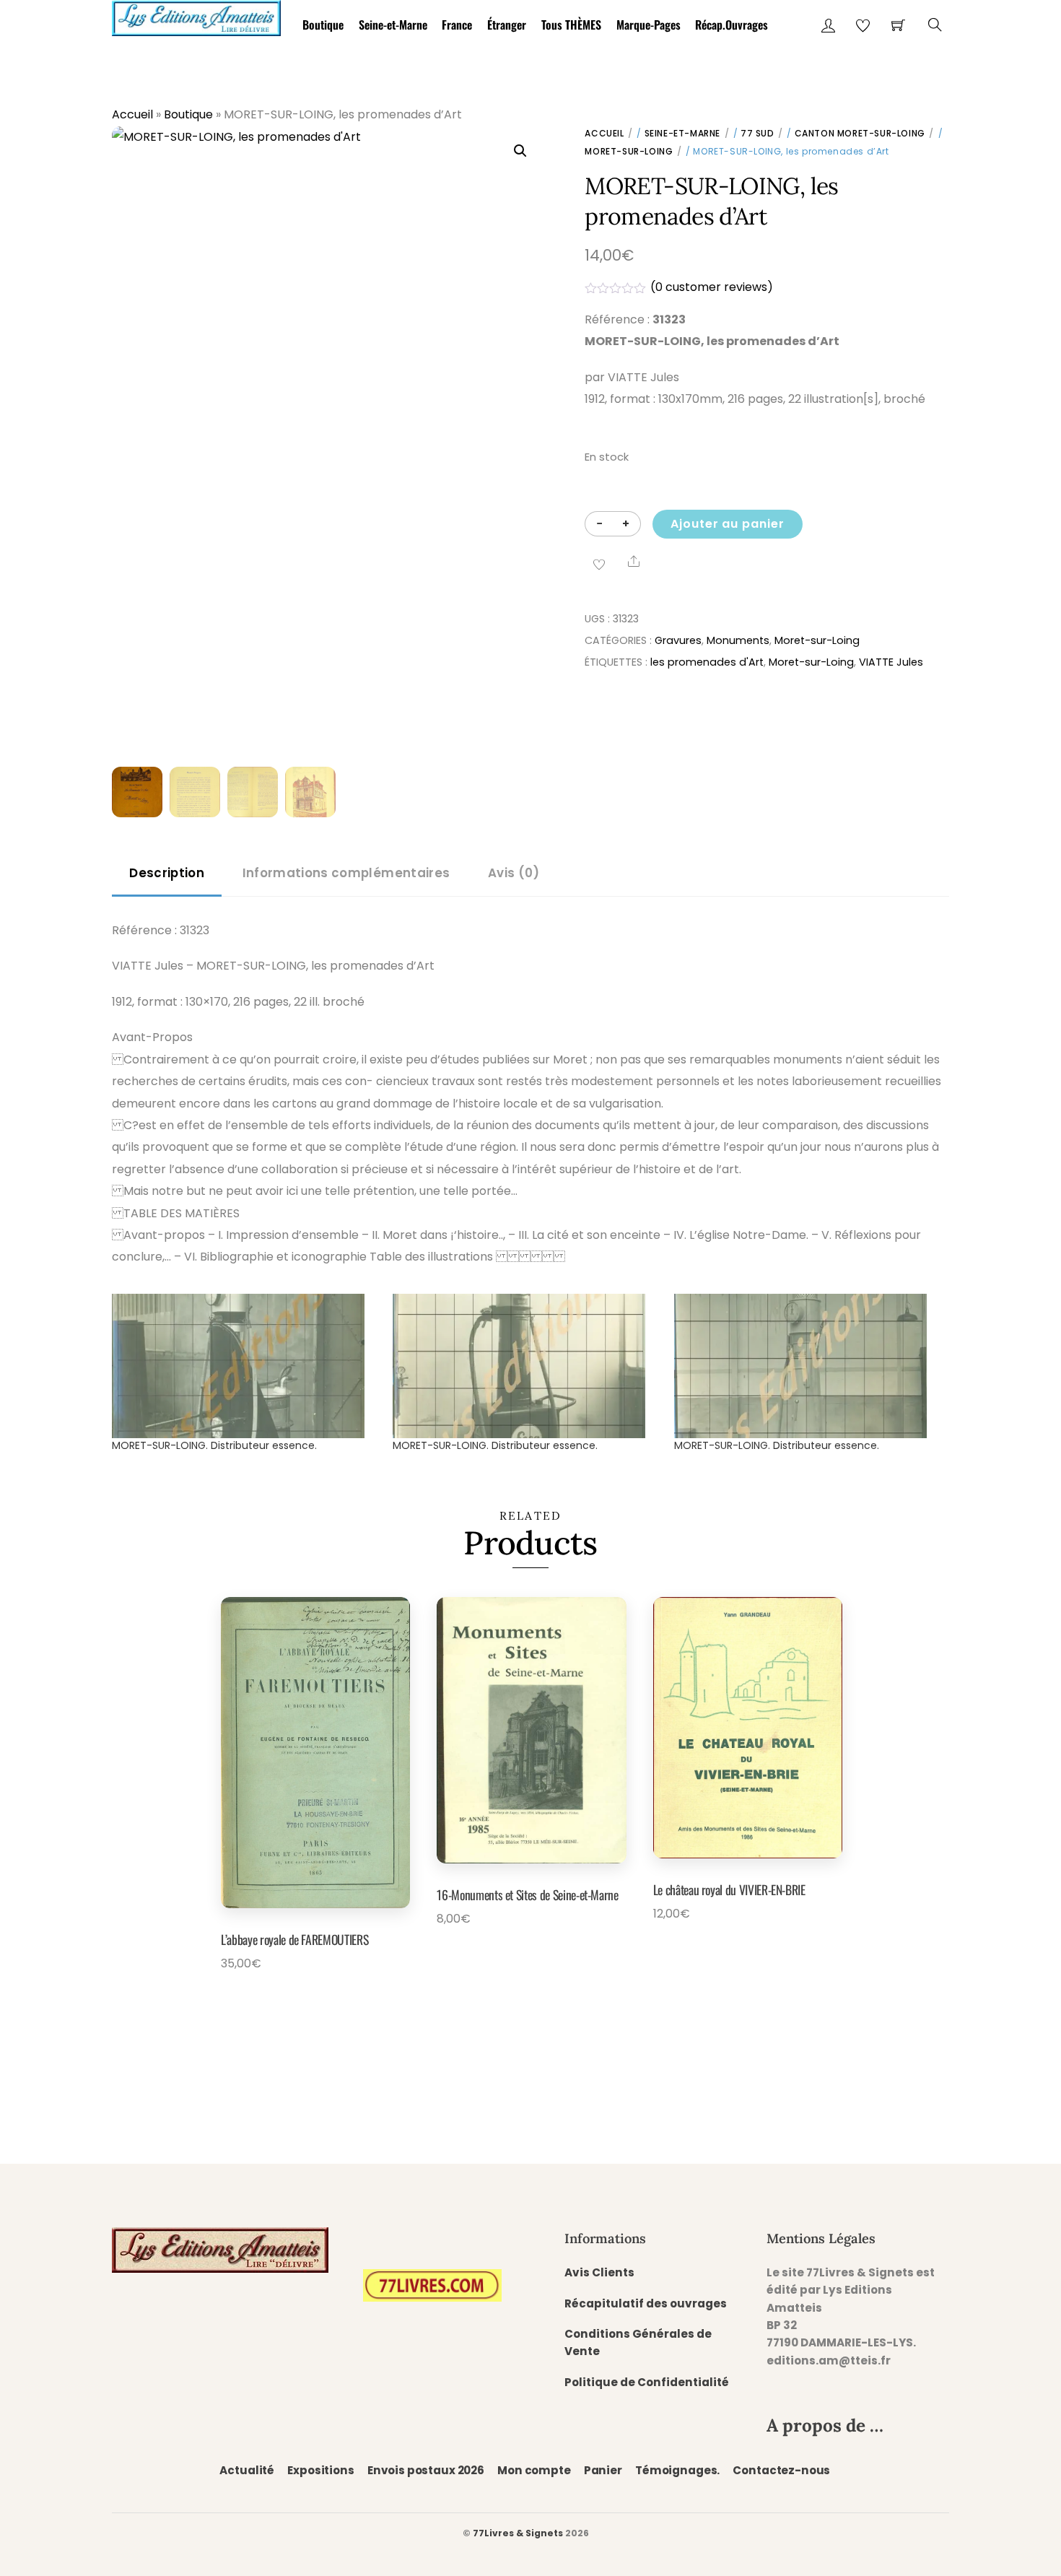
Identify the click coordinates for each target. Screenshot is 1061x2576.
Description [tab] (167, 873)
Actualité (247, 2470)
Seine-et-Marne (393, 25)
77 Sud (757, 133)
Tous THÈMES (571, 25)
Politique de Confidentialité (647, 2382)
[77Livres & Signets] (196, 16)
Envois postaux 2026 (426, 2470)
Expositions (320, 2470)
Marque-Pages (649, 25)
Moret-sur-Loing (629, 151)
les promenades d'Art (707, 662)
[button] (520, 151)
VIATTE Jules (891, 662)
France (457, 25)
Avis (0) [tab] (514, 873)
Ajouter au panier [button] (296, 1997)
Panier (603, 2470)
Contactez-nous (781, 2470)
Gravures (678, 640)
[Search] (935, 25)
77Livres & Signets (518, 2533)
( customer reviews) (712, 287)
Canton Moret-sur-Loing (860, 133)
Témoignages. (677, 2470)
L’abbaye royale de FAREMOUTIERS (294, 1939)
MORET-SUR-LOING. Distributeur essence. (214, 1445)
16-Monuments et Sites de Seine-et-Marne (527, 1894)
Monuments (738, 640)
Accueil (132, 114)
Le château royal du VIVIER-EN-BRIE (729, 1889)
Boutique (323, 25)
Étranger (507, 25)
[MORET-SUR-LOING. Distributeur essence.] (245, 1366)
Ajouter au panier (728, 524)
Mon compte (534, 2470)
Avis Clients (599, 2272)
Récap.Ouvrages (732, 25)
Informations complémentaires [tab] (346, 873)
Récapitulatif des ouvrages (646, 2303)
